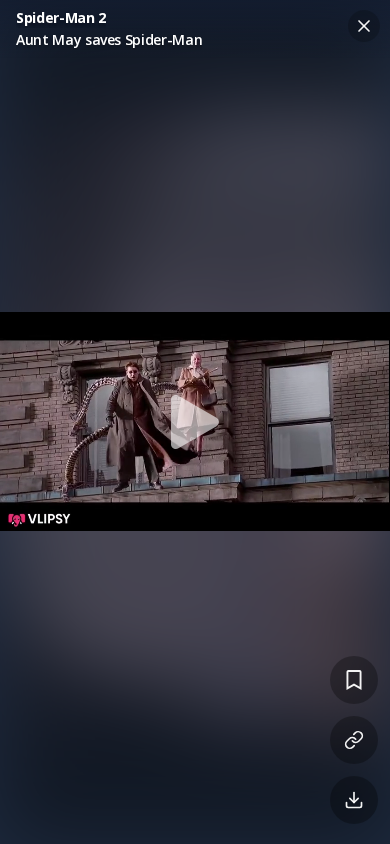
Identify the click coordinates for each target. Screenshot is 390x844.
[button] (195, 422)
